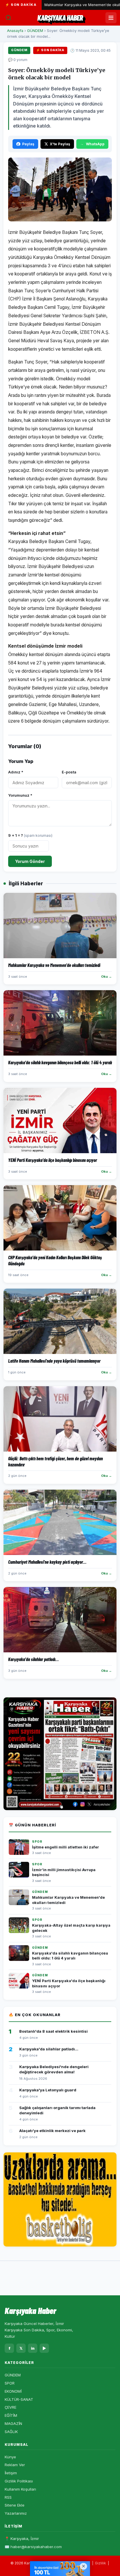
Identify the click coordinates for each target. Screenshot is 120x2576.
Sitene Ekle (15, 2505)
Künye (10, 2457)
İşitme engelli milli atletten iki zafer (66, 1847)
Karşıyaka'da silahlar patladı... (49, 2049)
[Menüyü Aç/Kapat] (111, 18)
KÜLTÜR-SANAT (19, 2399)
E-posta (69, 772)
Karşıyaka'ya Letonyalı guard (48, 2090)
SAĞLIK (11, 2432)
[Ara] (8, 18)
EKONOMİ (13, 2391)
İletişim (11, 2473)
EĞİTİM (11, 2415)
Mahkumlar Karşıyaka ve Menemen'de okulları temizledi (69, 5)
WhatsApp (95, 144)
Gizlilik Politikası (19, 2481)
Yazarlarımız (16, 2513)
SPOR (10, 2383)
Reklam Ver (15, 2465)
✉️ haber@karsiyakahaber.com (33, 2547)
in (33, 2348)
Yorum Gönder (30, 861)
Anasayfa (15, 31)
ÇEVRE (10, 2407)
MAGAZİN (13, 2423)
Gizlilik (100, 2563)
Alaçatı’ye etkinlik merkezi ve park (52, 2131)
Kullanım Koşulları (20, 2489)
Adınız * (16, 772)
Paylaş (28, 144)
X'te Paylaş (60, 144)
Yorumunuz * (20, 795)
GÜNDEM (35, 31)
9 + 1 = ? (30, 835)
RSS (8, 2497)
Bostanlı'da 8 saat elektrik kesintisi (53, 2031)
